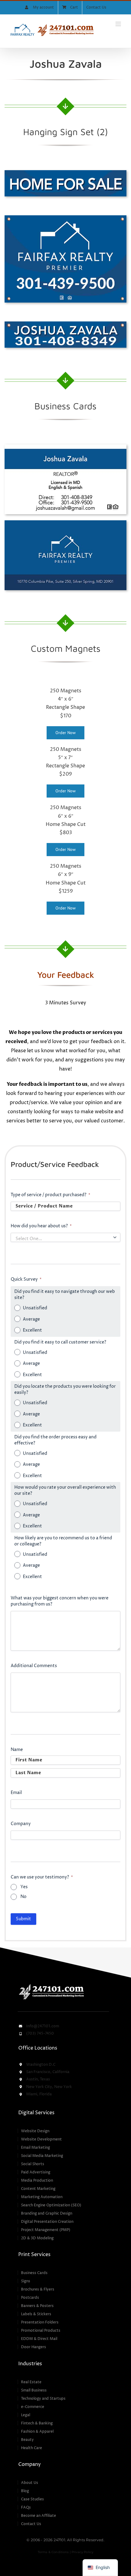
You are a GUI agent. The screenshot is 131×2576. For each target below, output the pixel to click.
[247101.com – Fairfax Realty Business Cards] (65, 447)
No (23, 1897)
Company (21, 1824)
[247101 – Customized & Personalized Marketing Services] (51, 1985)
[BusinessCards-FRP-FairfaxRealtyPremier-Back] (65, 523)
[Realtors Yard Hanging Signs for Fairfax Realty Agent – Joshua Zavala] (65, 173)
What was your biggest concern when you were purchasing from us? (60, 1601)
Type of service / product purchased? (50, 1195)
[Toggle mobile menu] (119, 24)
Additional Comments (34, 1666)
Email (16, 1793)
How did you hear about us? (41, 1226)
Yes (24, 1887)
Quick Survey (26, 1279)
